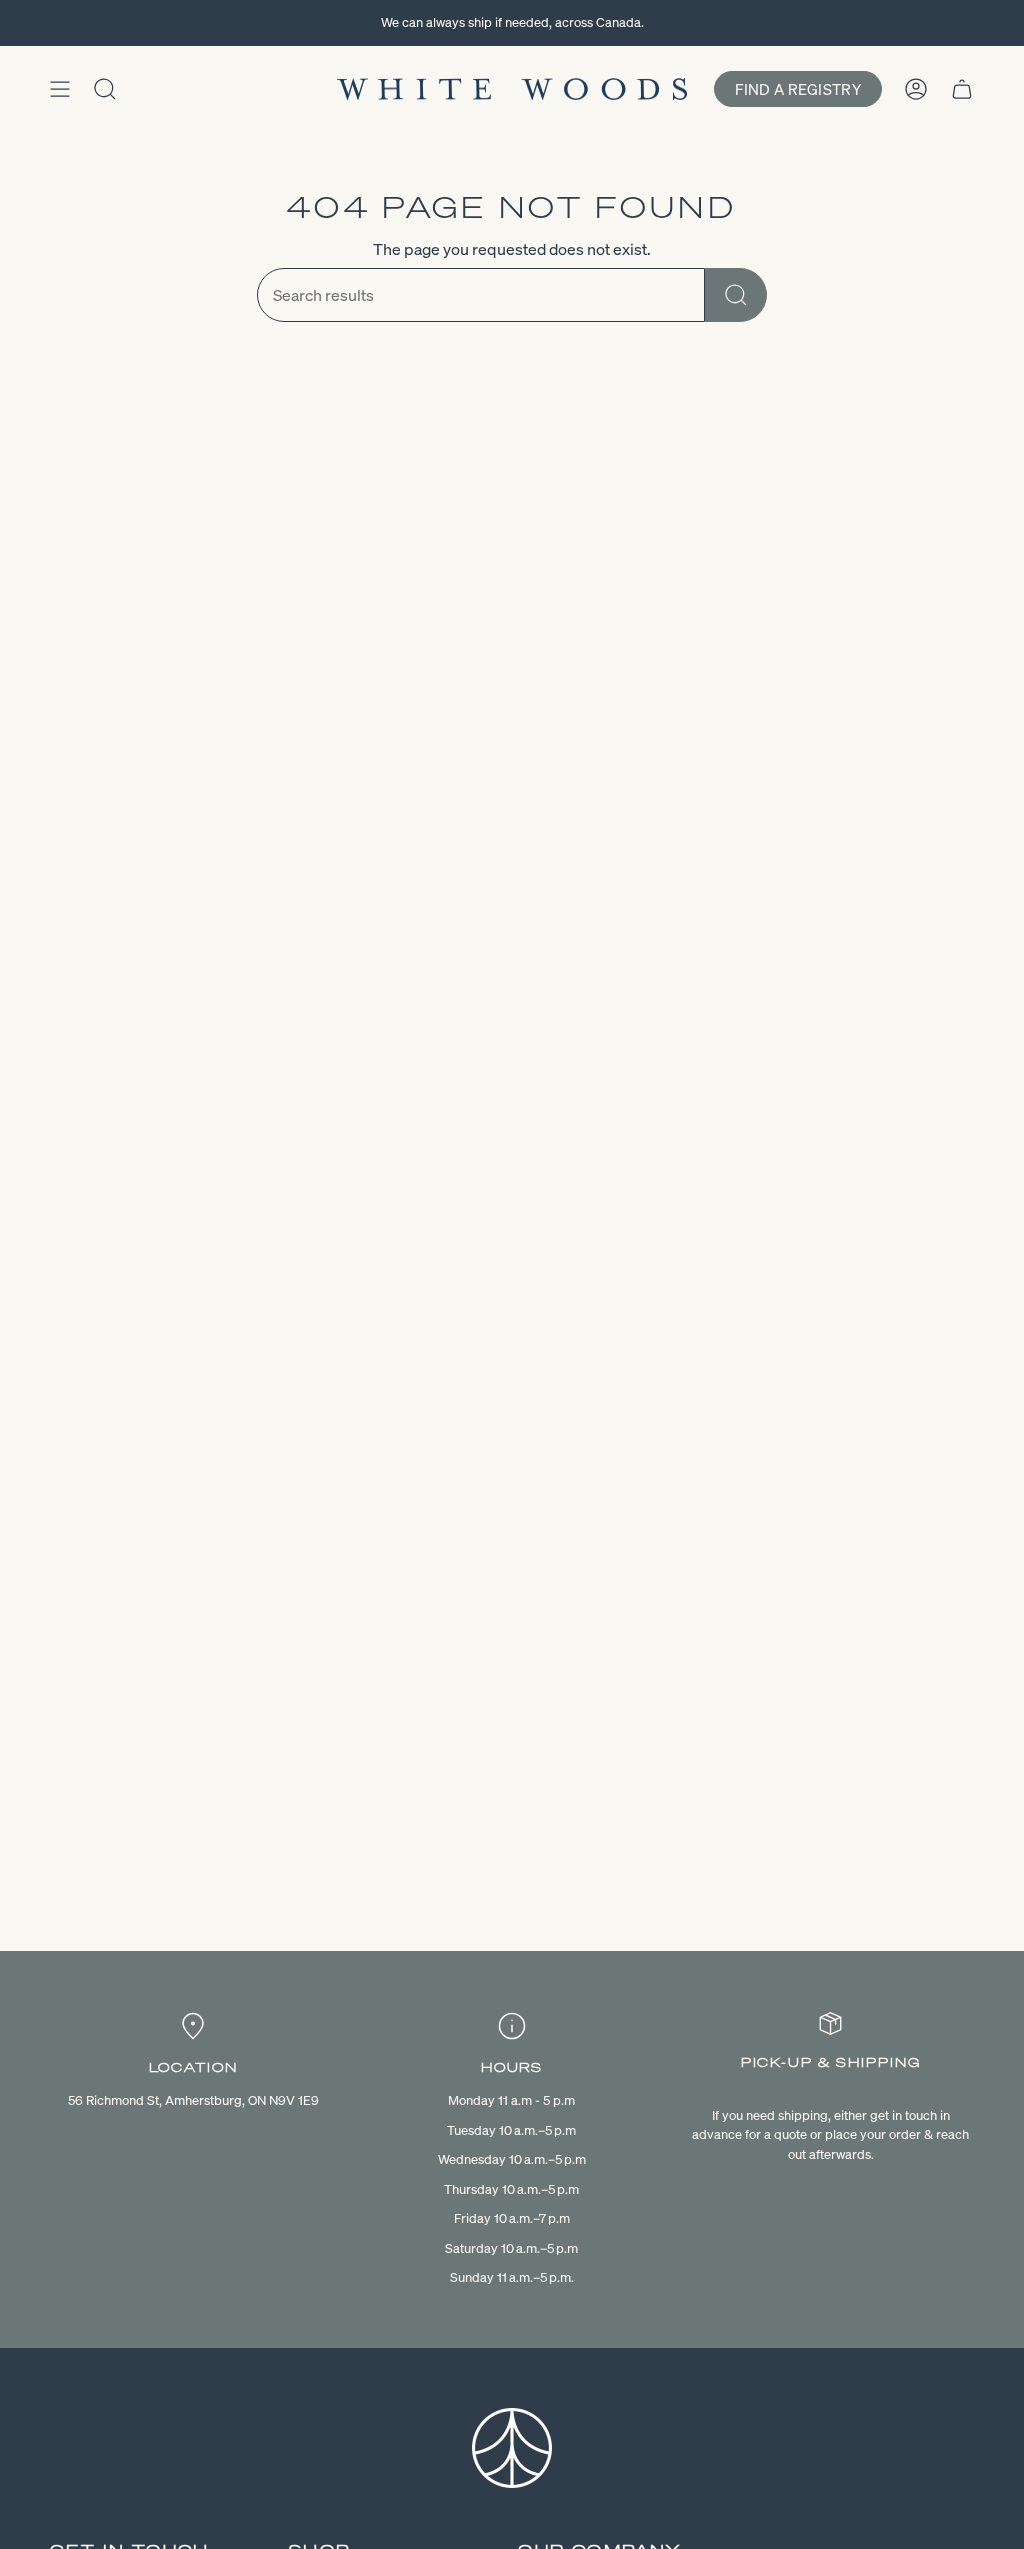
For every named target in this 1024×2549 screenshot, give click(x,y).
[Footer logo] (512, 2448)
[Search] (736, 295)
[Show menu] (60, 89)
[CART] (962, 89)
